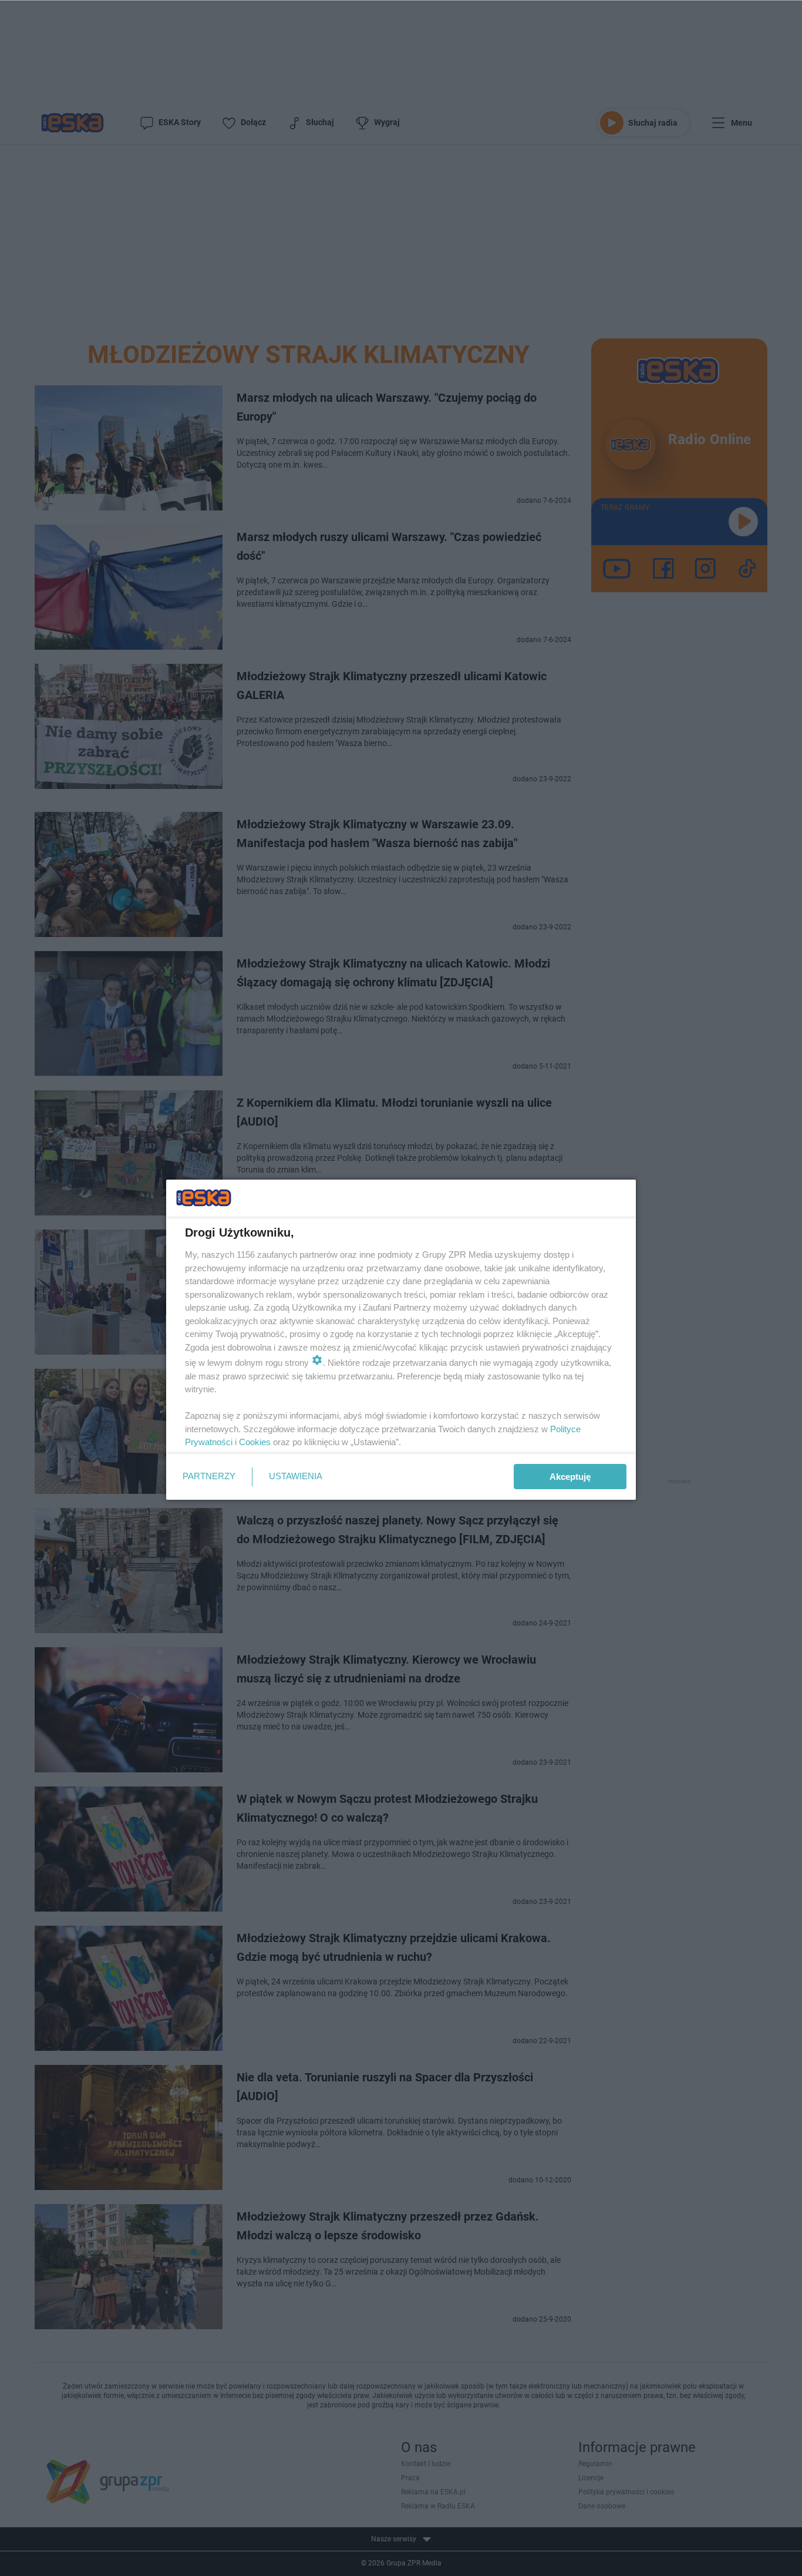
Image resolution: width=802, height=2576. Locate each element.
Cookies (255, 1442)
